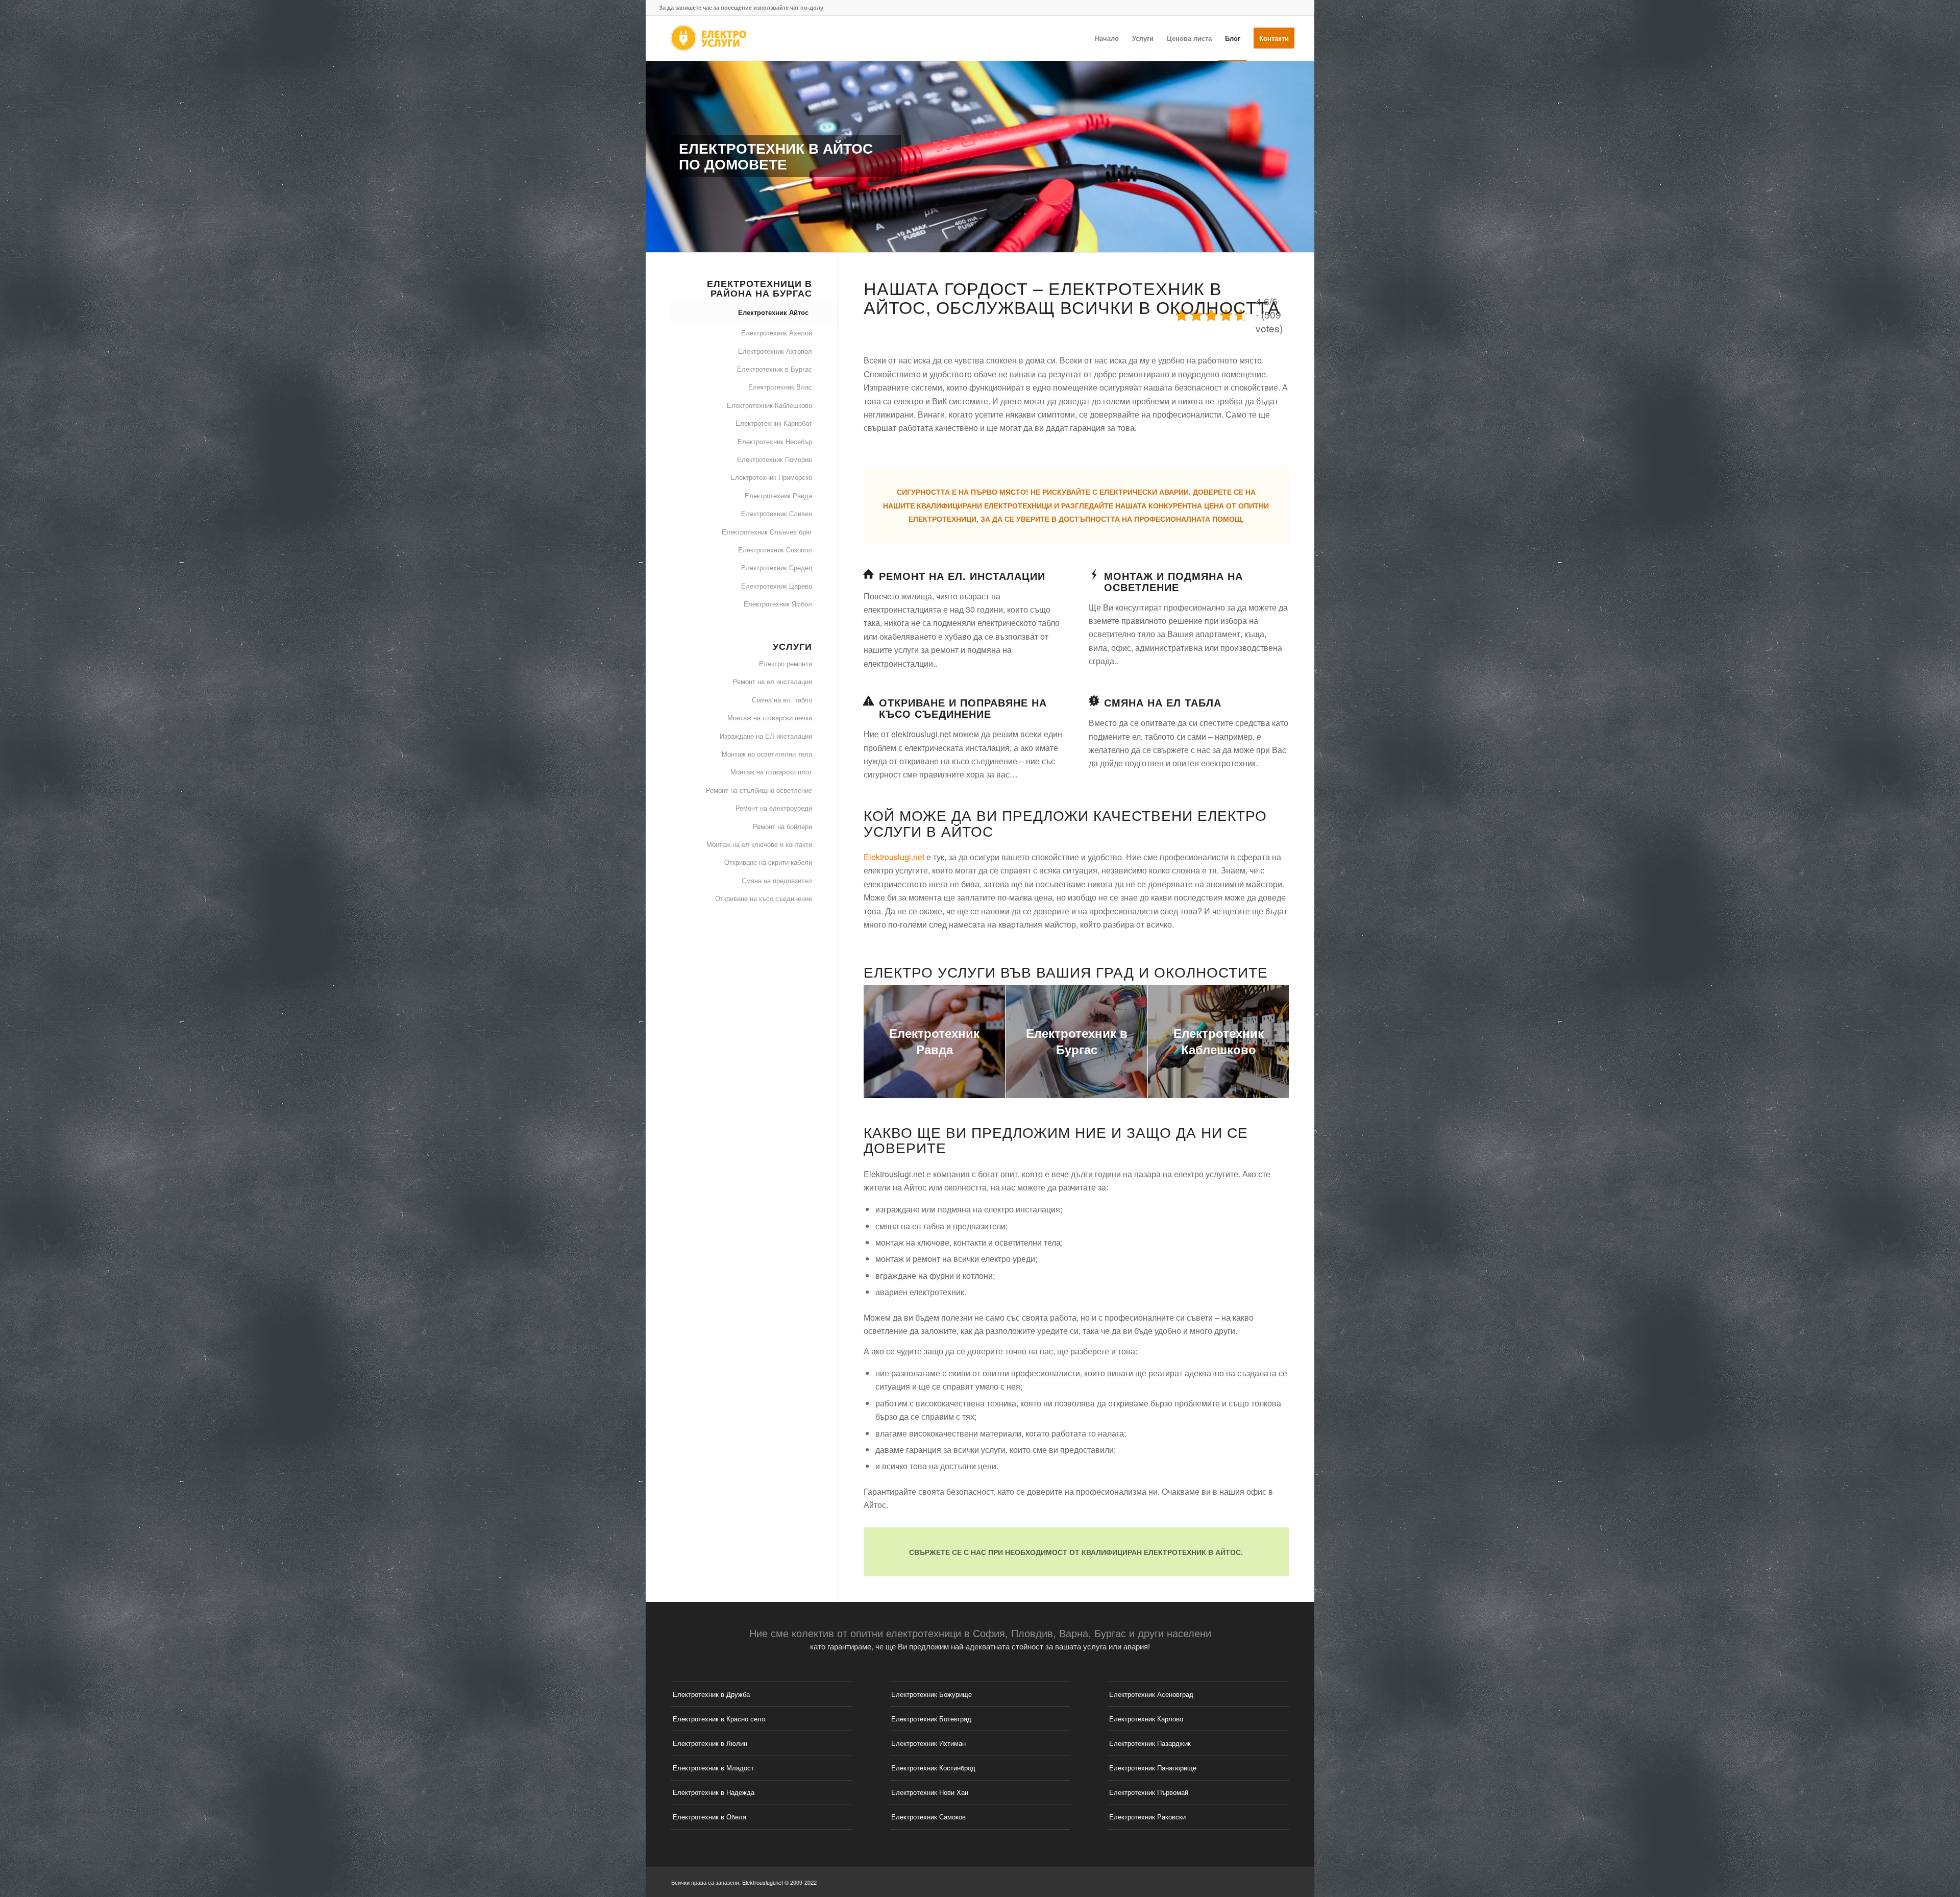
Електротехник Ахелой (777, 333)
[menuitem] (1107, 38)
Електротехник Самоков (928, 1817)
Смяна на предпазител (777, 880)
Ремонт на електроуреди (774, 808)
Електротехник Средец (777, 567)
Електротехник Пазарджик (1150, 1743)
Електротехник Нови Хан (930, 1792)
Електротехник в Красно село (719, 1719)
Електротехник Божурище (932, 1694)
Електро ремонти (786, 663)
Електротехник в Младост (713, 1768)
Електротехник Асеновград (1151, 1694)
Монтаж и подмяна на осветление (1173, 581)
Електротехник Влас (780, 387)
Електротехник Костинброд (933, 1768)
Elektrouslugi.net (894, 857)
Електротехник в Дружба (711, 1694)
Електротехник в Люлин (710, 1743)
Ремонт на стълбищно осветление (759, 790)
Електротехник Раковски (1147, 1817)
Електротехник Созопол (775, 550)
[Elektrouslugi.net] (708, 38)
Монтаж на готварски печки (770, 718)
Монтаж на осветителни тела (767, 754)
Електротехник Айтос (773, 312)
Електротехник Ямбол (778, 604)
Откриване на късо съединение (764, 898)
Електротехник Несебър (775, 441)
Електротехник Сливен (777, 513)
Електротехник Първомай (1149, 1792)
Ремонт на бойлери (782, 826)
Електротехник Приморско (771, 477)
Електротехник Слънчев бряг (767, 532)
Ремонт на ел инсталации (773, 681)
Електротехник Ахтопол (775, 351)
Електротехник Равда (778, 495)
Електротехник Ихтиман (928, 1743)
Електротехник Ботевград (931, 1719)
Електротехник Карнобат (774, 423)
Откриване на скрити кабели (768, 862)
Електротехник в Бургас (775, 369)
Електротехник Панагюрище (1153, 1768)
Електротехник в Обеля (709, 1817)
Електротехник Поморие (775, 459)
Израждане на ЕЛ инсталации (766, 736)
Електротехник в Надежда (714, 1792)
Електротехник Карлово (1146, 1719)
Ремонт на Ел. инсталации (962, 576)
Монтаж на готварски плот (771, 772)
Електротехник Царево (777, 586)
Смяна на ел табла (1163, 702)
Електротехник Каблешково (769, 405)
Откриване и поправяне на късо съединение (963, 708)
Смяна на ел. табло (782, 700)
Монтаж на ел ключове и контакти (759, 844)
